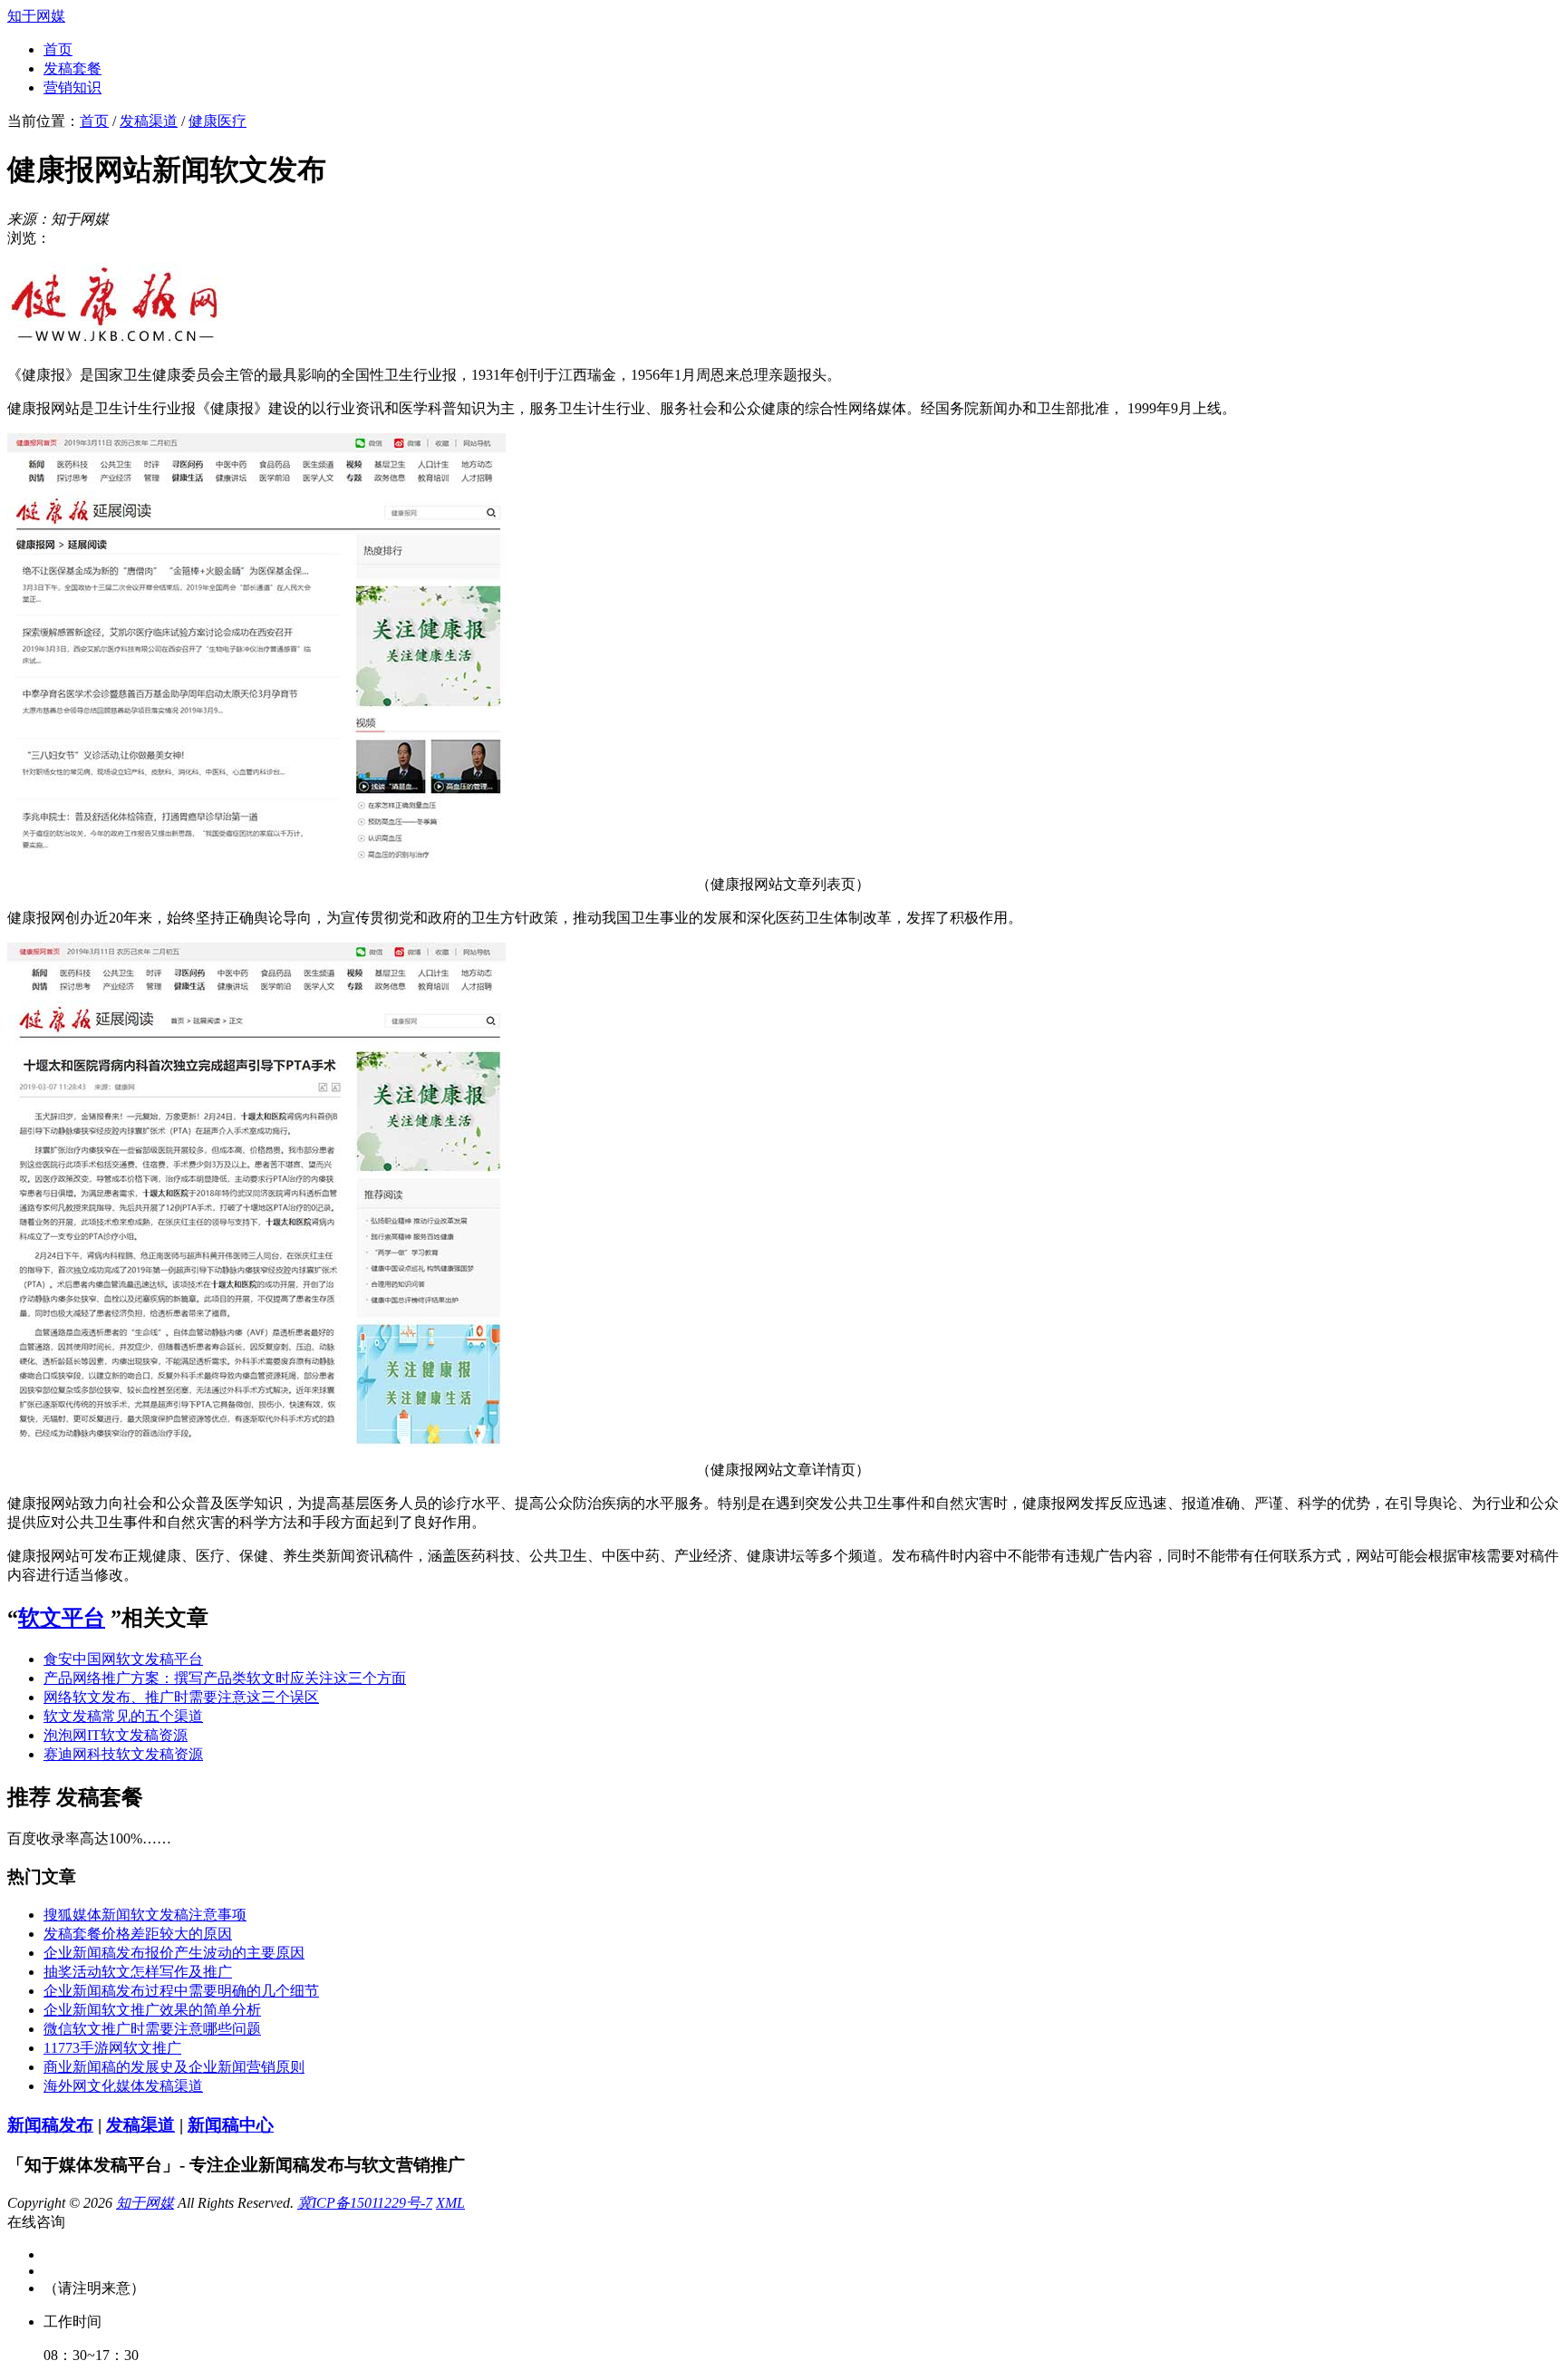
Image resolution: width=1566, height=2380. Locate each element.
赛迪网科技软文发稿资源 (123, 1754)
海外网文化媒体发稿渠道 (123, 2086)
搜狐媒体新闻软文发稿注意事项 (145, 1915)
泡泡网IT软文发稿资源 (116, 1735)
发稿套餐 (72, 68)
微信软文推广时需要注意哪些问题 (152, 2029)
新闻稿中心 (231, 2125)
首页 (58, 49)
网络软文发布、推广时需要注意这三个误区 (181, 1697)
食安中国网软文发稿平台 (123, 1659)
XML (450, 2203)
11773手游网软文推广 (112, 2048)
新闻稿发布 (50, 2125)
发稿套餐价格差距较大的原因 (138, 1934)
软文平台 (62, 1618)
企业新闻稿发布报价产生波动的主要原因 (174, 1953)
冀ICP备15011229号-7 (365, 2203)
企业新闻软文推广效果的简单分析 (152, 2010)
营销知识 (72, 87)
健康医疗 (217, 121)
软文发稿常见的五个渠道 (123, 1716)
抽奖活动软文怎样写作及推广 (138, 1972)
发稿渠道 (149, 121)
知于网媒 (36, 16)
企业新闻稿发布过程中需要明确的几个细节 (181, 1991)
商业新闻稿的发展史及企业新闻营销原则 (174, 2067)
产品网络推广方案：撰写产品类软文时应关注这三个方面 (225, 1678)
